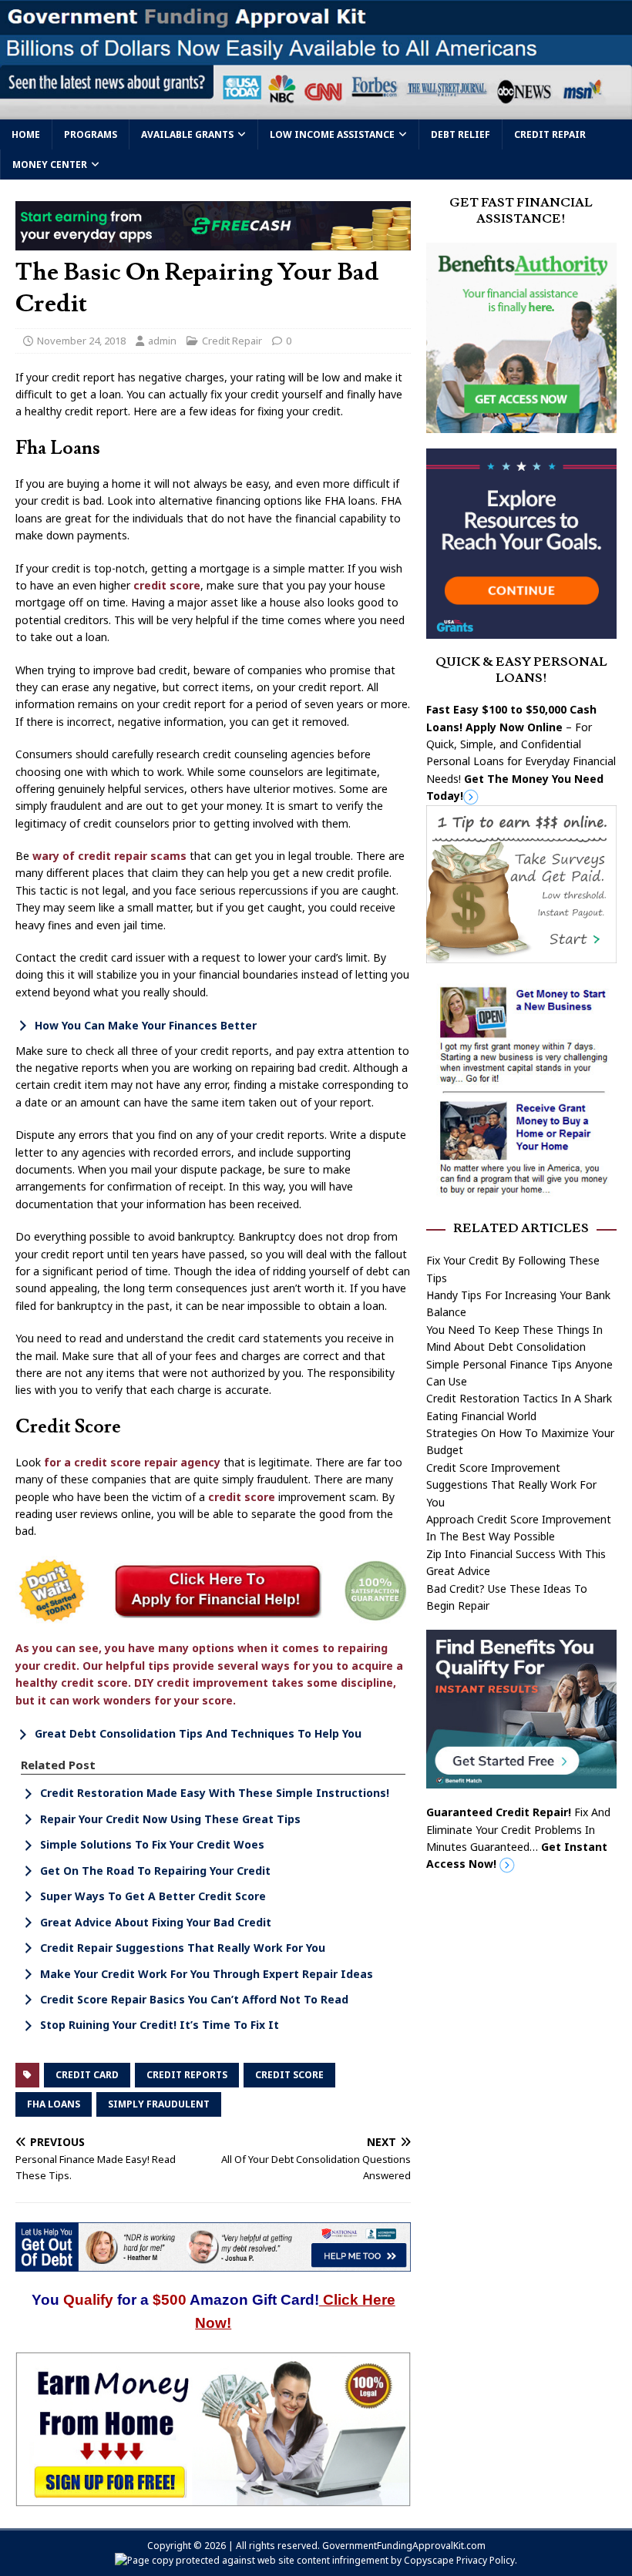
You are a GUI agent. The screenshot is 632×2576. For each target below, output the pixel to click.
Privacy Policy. (487, 2560)
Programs (91, 134)
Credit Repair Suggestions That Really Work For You (183, 1948)
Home (26, 134)
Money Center (50, 165)
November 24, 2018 (81, 341)
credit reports (187, 2075)
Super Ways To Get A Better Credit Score (153, 1896)
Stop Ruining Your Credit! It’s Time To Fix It (160, 2025)
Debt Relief (461, 134)
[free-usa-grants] (521, 629)
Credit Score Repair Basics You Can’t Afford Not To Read (194, 1999)
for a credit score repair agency (132, 1462)
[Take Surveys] (521, 954)
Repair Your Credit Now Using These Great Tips (170, 1819)
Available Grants (187, 134)
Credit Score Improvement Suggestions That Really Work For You (511, 1485)
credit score (167, 585)
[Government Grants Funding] (316, 110)
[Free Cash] (213, 241)
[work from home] (213, 2498)
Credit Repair (550, 134)
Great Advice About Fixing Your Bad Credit (156, 1922)
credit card (87, 2075)
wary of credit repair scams (109, 856)
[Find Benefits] (521, 1780)
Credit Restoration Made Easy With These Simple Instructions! (215, 1793)
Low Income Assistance (332, 134)
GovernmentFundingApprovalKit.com (404, 2546)
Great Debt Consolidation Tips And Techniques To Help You (198, 1733)
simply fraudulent (159, 2104)
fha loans (54, 2104)
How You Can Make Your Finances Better (146, 1025)
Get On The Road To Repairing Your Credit (155, 1871)
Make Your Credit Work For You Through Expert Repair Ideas (207, 1974)
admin (162, 341)
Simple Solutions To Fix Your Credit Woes (152, 1844)
